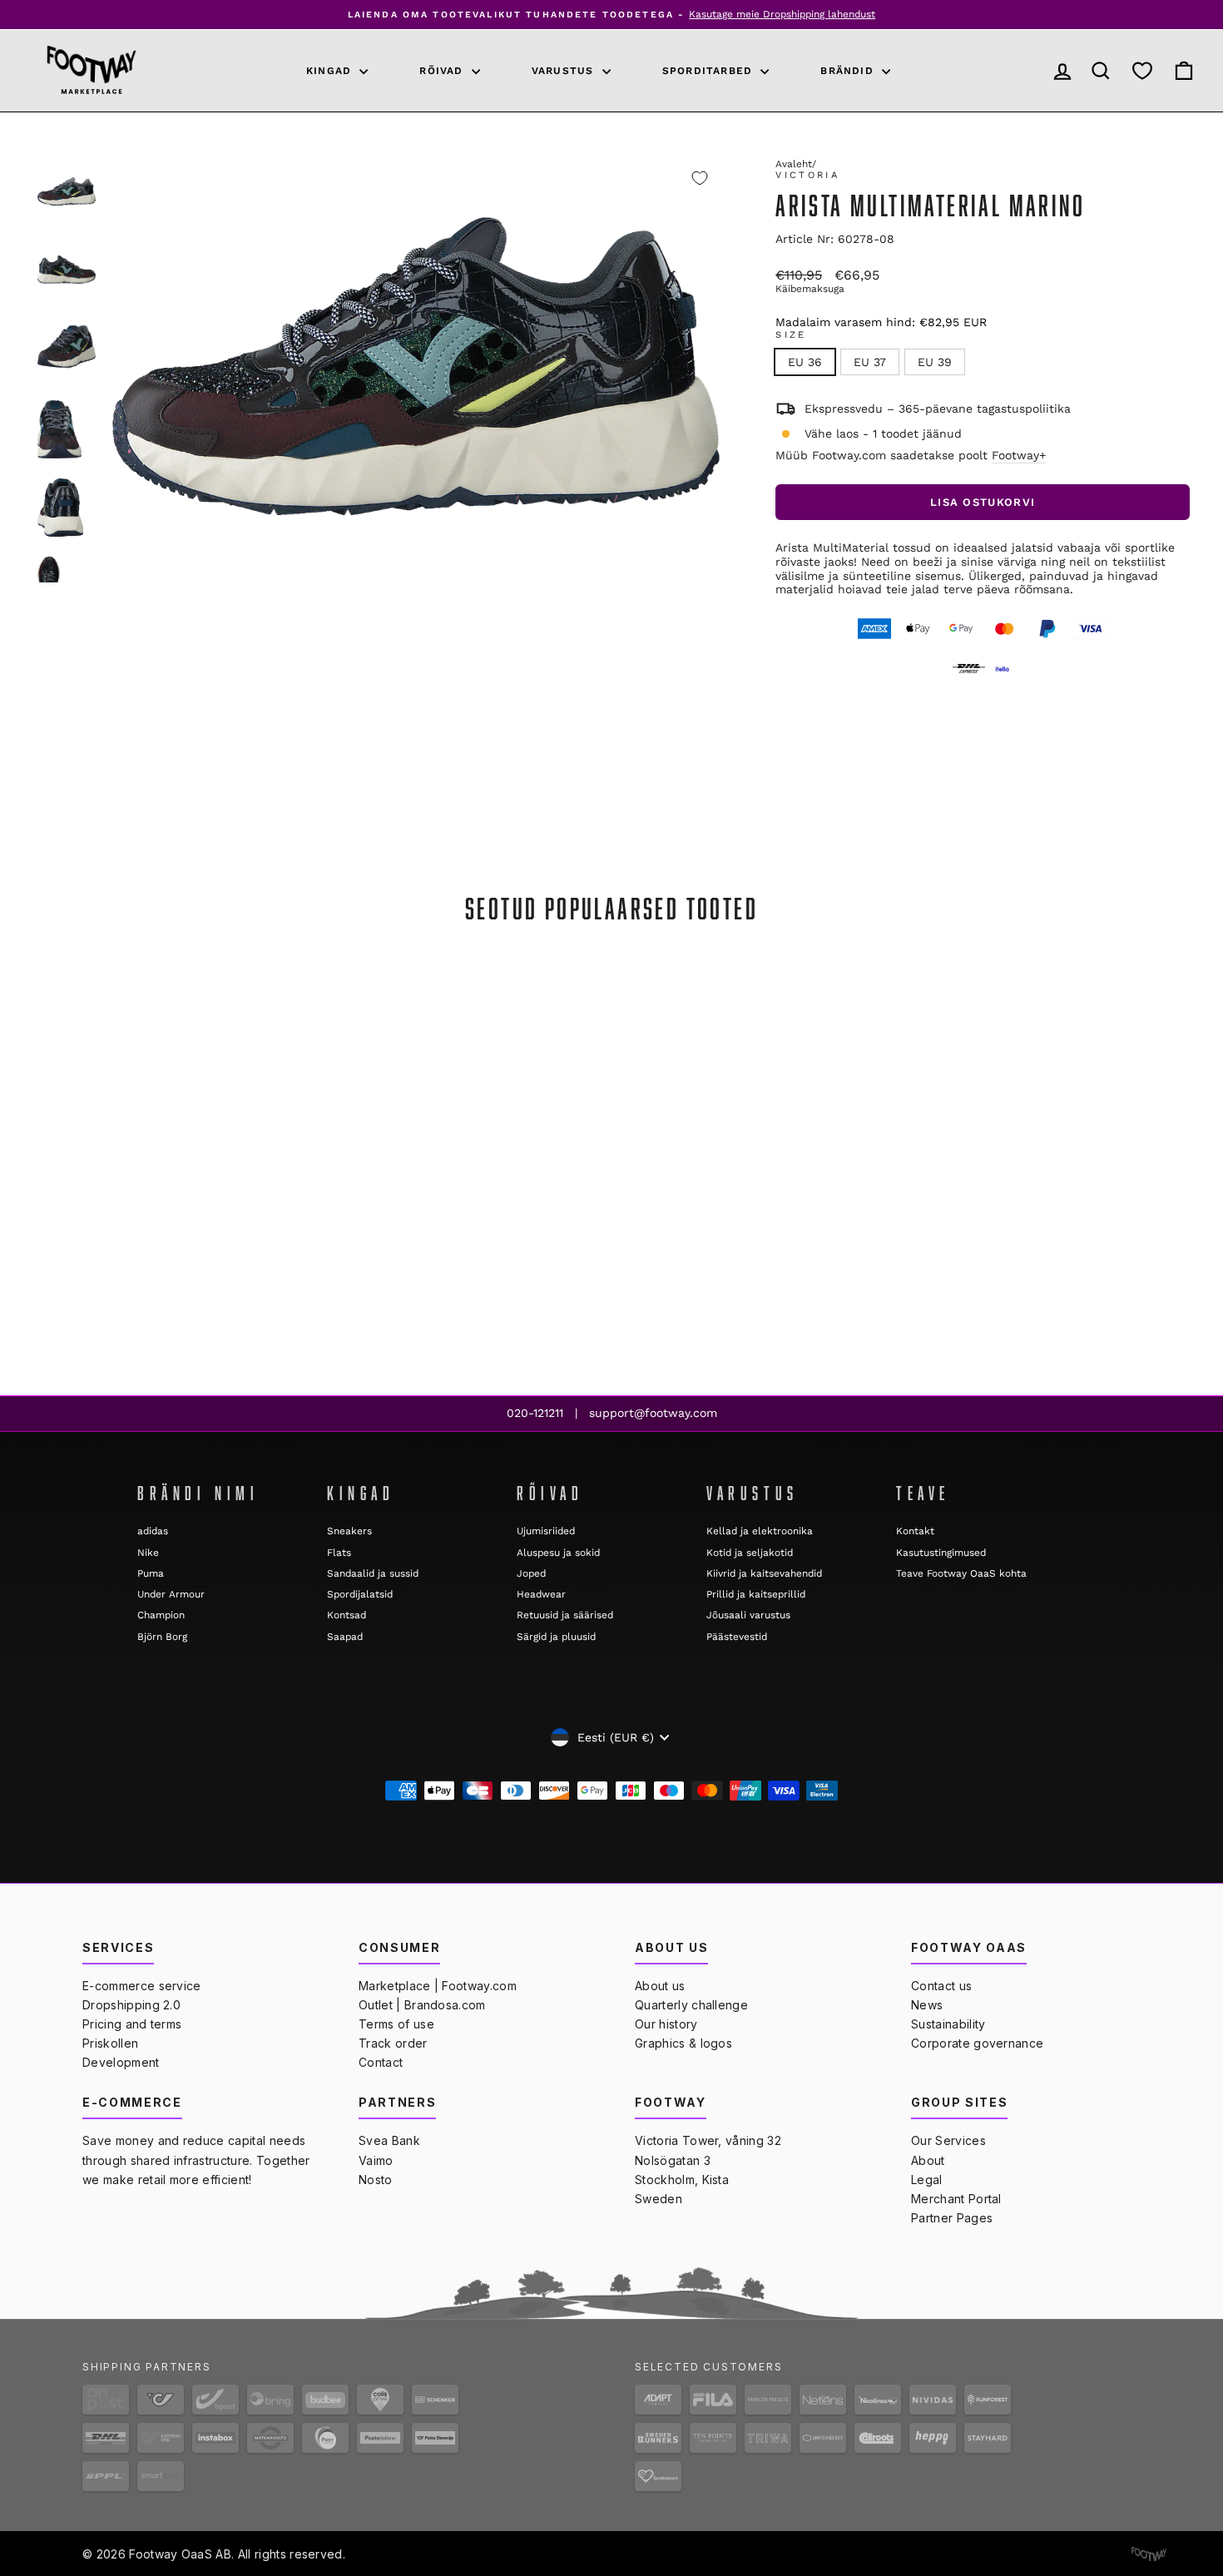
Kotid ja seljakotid (750, 1553)
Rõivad (443, 71)
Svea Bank (389, 2140)
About (928, 2160)
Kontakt (915, 1531)
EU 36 (805, 362)
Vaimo (376, 2160)
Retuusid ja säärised (565, 1615)
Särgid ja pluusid (556, 1637)
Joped (531, 1573)
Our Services (948, 2140)
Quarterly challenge (691, 2005)
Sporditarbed (710, 71)
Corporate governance (977, 2043)
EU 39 (935, 362)
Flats (339, 1553)
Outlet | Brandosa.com (422, 2005)
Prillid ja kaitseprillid (756, 1594)
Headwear (541, 1594)
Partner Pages (952, 2218)
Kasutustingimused (941, 1553)
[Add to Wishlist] (700, 178)
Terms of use (396, 2024)
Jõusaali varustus (748, 1615)
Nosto (376, 2180)
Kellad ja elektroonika (760, 1531)
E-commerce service (142, 1986)
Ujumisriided (546, 1531)
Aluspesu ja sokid (558, 1553)
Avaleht (794, 164)
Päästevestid (737, 1637)
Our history (666, 2024)
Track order (393, 2043)
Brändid (849, 71)
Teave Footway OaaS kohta (961, 1573)
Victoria (807, 175)
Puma (151, 1573)
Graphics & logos (683, 2043)
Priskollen (110, 2043)
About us (660, 1986)
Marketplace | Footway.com (438, 1986)
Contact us (941, 1986)
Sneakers (349, 1531)
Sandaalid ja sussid (373, 1573)
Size (791, 335)
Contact (381, 2062)
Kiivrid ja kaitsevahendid (764, 1573)
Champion (161, 1615)
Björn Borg (162, 1637)
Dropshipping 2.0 (131, 2005)
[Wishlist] (1142, 70)
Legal (927, 2180)
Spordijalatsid (360, 1594)
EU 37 (870, 362)
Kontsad (347, 1615)
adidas (153, 1531)
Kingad (331, 71)
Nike (148, 1553)
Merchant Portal (956, 2199)
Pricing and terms (132, 2024)
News (927, 2005)
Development (121, 2062)
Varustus (565, 71)
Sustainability (948, 2024)
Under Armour (171, 1594)
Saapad (345, 1637)
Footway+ (1019, 455)
